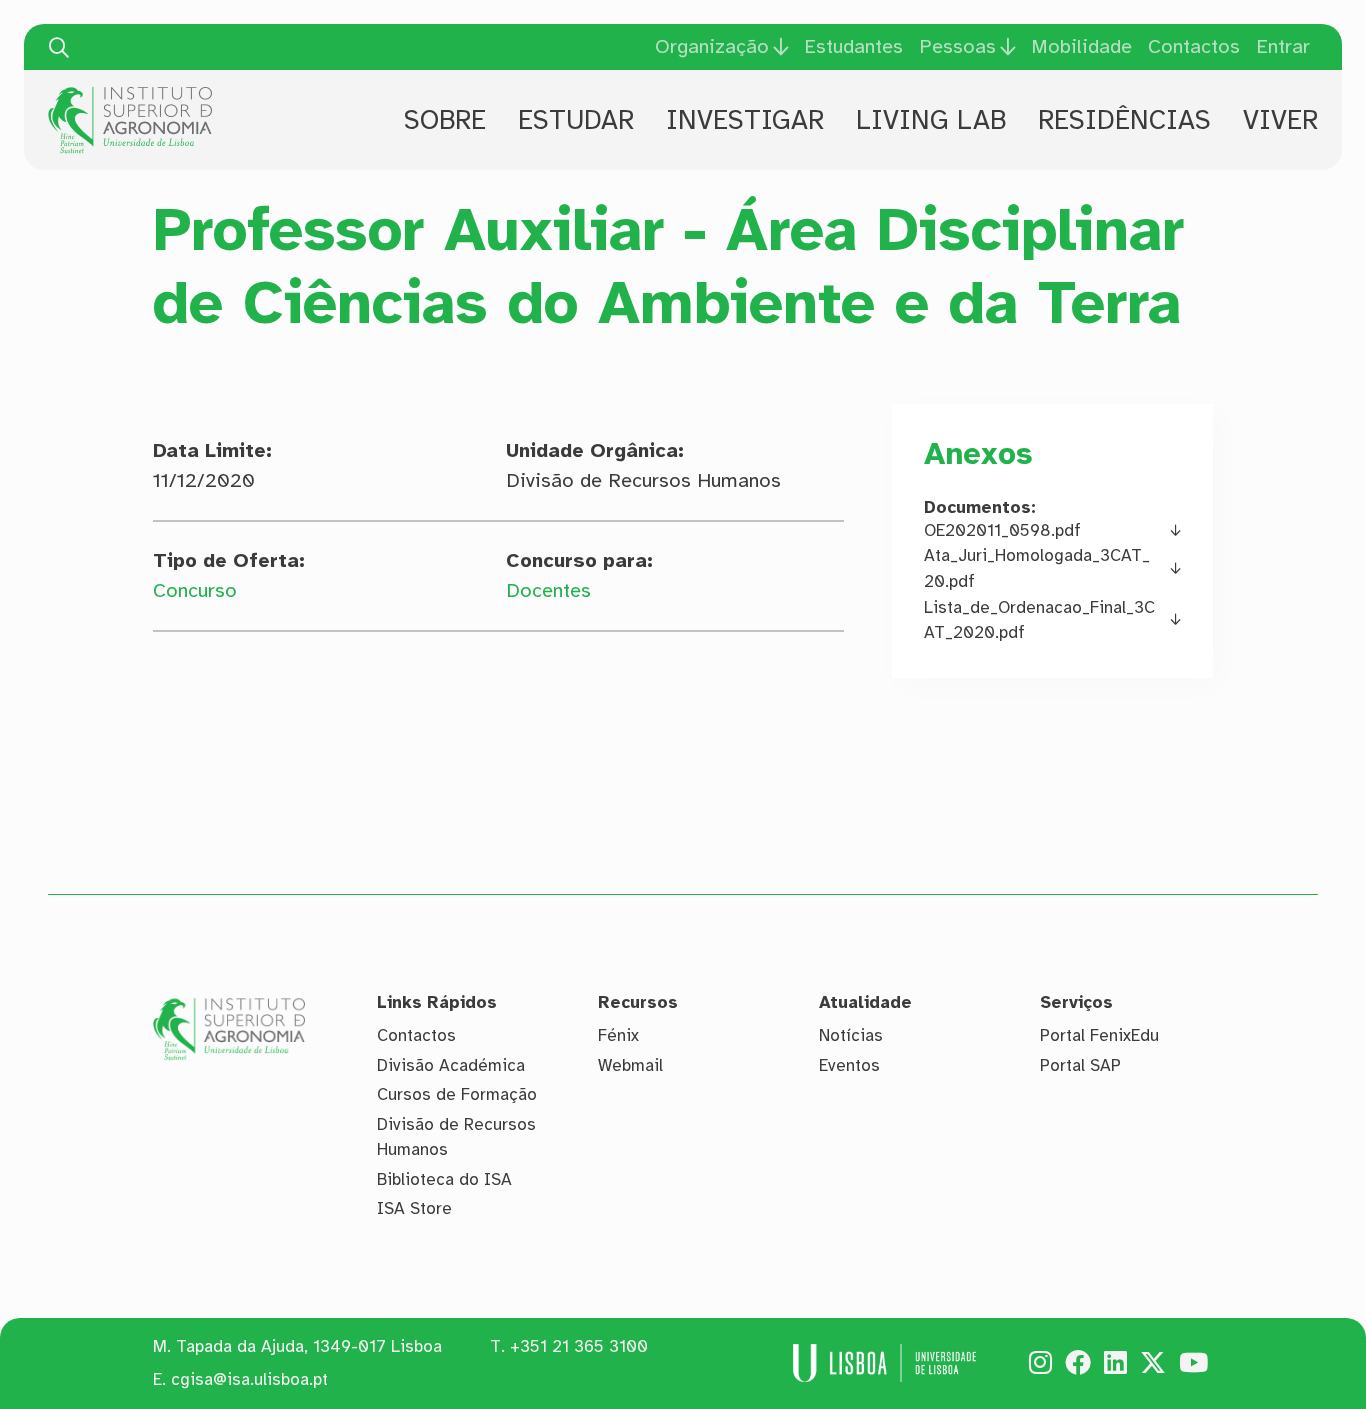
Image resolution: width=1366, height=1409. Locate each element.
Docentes (548, 590)
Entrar (1283, 46)
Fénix (618, 1035)
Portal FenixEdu (1099, 1035)
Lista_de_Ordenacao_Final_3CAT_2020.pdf (1039, 620)
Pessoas (957, 47)
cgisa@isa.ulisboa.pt (249, 1379)
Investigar (745, 120)
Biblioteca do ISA (444, 1179)
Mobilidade (1081, 46)
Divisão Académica (451, 1065)
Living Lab (931, 120)
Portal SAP (1080, 1065)
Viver (1280, 120)
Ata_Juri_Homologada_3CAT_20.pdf (1037, 568)
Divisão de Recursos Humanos (456, 1137)
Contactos (1194, 46)
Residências (1124, 120)
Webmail (630, 1065)
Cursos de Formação (457, 1094)
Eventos (849, 1065)
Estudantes (853, 46)
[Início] (130, 94)
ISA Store (414, 1208)
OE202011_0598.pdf (1002, 530)
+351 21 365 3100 (579, 1346)
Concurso (195, 590)
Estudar (576, 120)
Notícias (851, 1035)
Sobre (445, 120)
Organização (712, 47)
